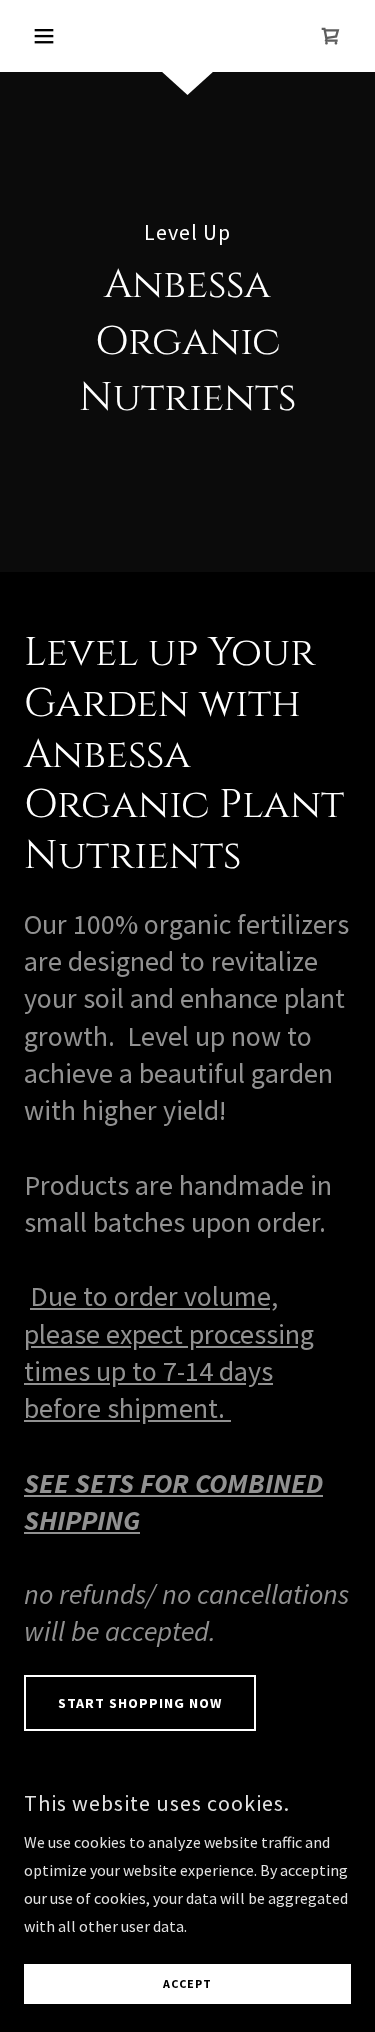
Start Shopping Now (140, 1703)
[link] (331, 36)
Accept (187, 1984)
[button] (48, 36)
